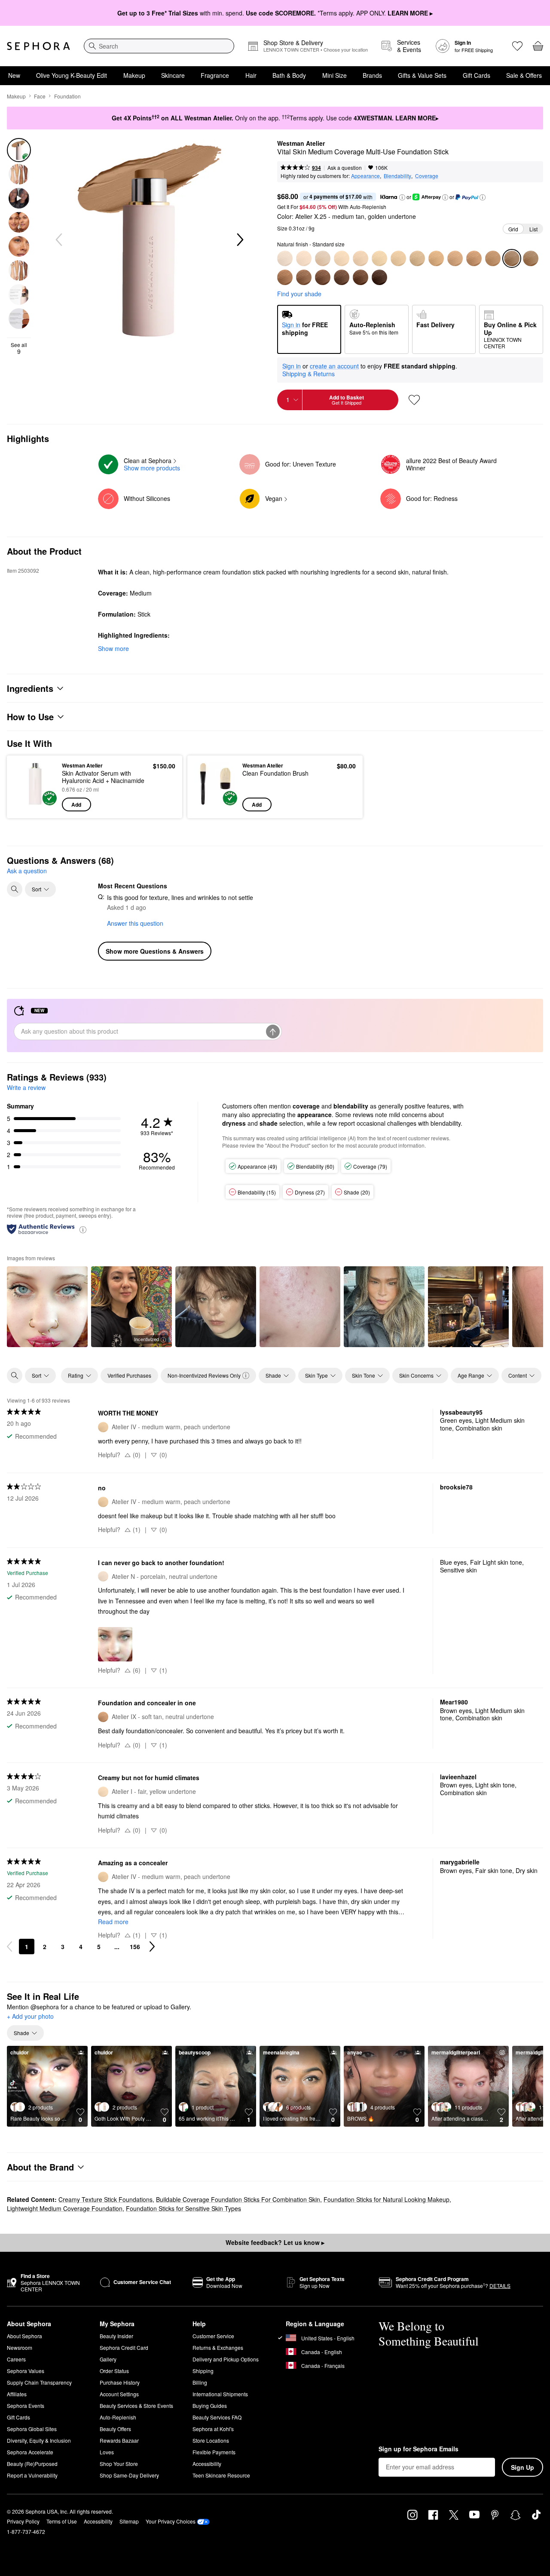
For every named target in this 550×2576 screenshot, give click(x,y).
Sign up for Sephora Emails (419, 2449)
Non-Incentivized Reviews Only (204, 1375)
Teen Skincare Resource (221, 2475)
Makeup (134, 75)
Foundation (67, 96)
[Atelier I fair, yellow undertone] (342, 258)
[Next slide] (239, 240)
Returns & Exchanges (218, 2347)
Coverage (427, 176)
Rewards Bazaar (119, 2440)
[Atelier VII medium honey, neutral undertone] (455, 258)
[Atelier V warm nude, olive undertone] (417, 258)
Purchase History (120, 2382)
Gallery (108, 2359)
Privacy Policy (23, 2521)
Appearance (365, 176)
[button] (402, 197)
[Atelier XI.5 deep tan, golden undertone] (304, 277)
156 (135, 1947)
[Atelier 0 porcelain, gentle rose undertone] (304, 258)
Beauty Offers (115, 2429)
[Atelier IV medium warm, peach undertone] (398, 258)
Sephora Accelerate (30, 2452)
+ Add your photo (30, 2017)
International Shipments (220, 2394)
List (533, 229)
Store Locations (211, 2440)
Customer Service (213, 2336)
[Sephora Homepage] (38, 46)
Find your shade (299, 294)
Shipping (203, 2371)
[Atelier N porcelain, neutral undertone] (285, 258)
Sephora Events (26, 2406)
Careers (16, 2359)
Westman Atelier (301, 144)
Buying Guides (210, 2406)
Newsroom (20, 2347)
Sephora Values (26, 2371)
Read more (113, 1922)
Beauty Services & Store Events (136, 2406)
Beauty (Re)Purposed (32, 2464)
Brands (372, 75)
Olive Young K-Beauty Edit (72, 75)
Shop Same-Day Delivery (129, 2475)
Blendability (397, 176)
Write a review (26, 1087)
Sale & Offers (524, 75)
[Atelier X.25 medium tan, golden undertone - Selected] (512, 258)
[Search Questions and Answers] (15, 889)
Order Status (114, 2371)
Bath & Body (289, 75)
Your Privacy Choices (171, 2521)
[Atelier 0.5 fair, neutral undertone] (323, 258)
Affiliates (17, 2394)
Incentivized (147, 1339)
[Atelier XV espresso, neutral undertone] (379, 277)
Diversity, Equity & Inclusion (39, 2440)
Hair (251, 75)
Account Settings (119, 2394)
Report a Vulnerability (32, 2475)
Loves (107, 2452)
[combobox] (159, 46)
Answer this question (135, 923)
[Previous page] (9, 1947)
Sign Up (522, 2467)
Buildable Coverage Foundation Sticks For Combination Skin (238, 2199)
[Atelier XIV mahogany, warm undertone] (361, 277)
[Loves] (517, 46)
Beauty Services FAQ (217, 2417)
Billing (200, 2382)
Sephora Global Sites (32, 2429)
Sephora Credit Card (124, 2347)
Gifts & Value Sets (422, 75)
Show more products (152, 468)
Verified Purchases (129, 1375)
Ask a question (345, 167)
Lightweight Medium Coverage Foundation (65, 2208)
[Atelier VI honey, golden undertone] (436, 258)
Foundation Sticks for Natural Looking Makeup (387, 2199)
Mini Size (335, 75)
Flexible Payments (214, 2452)
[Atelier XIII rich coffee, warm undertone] (342, 277)
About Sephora (24, 2336)
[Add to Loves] (414, 400)
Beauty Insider (116, 2336)
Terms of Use (62, 2521)
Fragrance (215, 75)
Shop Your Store (119, 2464)
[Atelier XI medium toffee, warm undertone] (285, 277)
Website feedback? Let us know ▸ (275, 2242)
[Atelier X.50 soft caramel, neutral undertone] (531, 258)
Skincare (173, 75)
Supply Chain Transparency (39, 2382)
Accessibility (207, 2464)
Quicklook (35, 805)
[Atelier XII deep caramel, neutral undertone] (323, 277)
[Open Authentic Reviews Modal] (83, 1229)
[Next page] (152, 1947)
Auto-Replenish (118, 2417)
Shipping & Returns (309, 374)
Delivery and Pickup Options (226, 2359)
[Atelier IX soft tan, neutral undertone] (474, 258)
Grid (513, 229)
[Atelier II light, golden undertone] (361, 258)
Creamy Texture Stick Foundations (105, 2199)
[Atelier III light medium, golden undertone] (379, 258)
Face (40, 96)
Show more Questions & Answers (155, 951)
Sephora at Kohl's (213, 2429)
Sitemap (129, 2521)
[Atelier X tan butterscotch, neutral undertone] (493, 258)
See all (19, 348)
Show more (113, 648)
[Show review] (47, 1307)
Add (76, 804)
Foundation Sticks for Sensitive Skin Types (183, 2208)
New (14, 75)
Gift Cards (477, 75)
